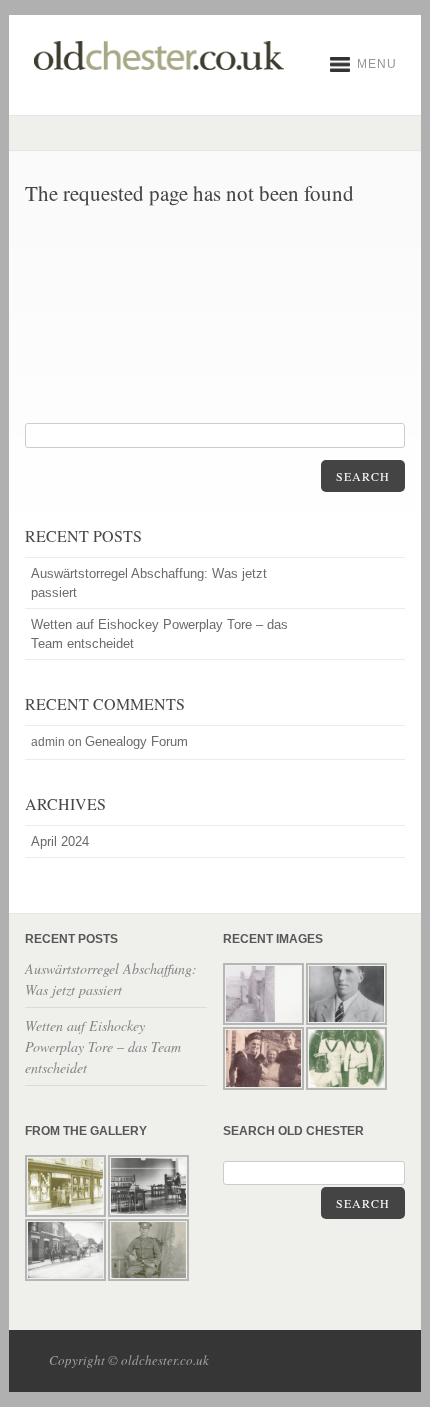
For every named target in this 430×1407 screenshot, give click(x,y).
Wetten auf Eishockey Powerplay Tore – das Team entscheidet (159, 634)
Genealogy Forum (136, 741)
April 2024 (60, 841)
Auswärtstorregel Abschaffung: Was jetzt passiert (149, 583)
